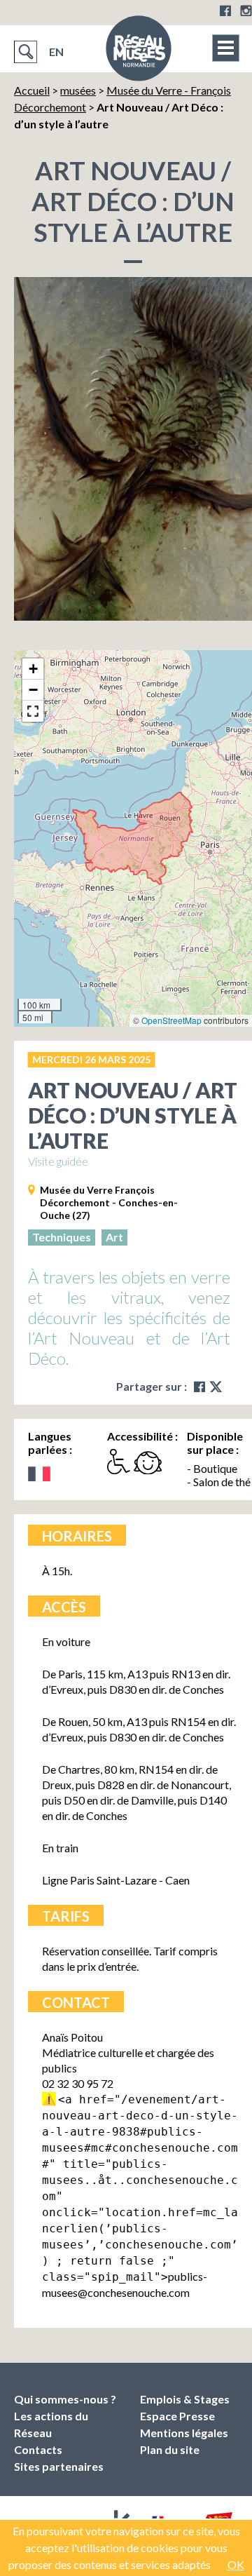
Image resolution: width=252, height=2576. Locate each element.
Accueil (32, 90)
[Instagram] (246, 11)
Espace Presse (177, 2416)
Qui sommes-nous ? (65, 2399)
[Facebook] (225, 11)
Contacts (38, 2449)
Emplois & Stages (185, 2399)
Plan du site (170, 2449)
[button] (33, 669)
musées (78, 90)
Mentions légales (184, 2433)
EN (56, 52)
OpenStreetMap (171, 1020)
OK (236, 2564)
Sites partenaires (59, 2466)
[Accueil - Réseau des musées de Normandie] (139, 53)
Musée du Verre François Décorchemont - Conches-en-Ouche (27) (109, 1202)
